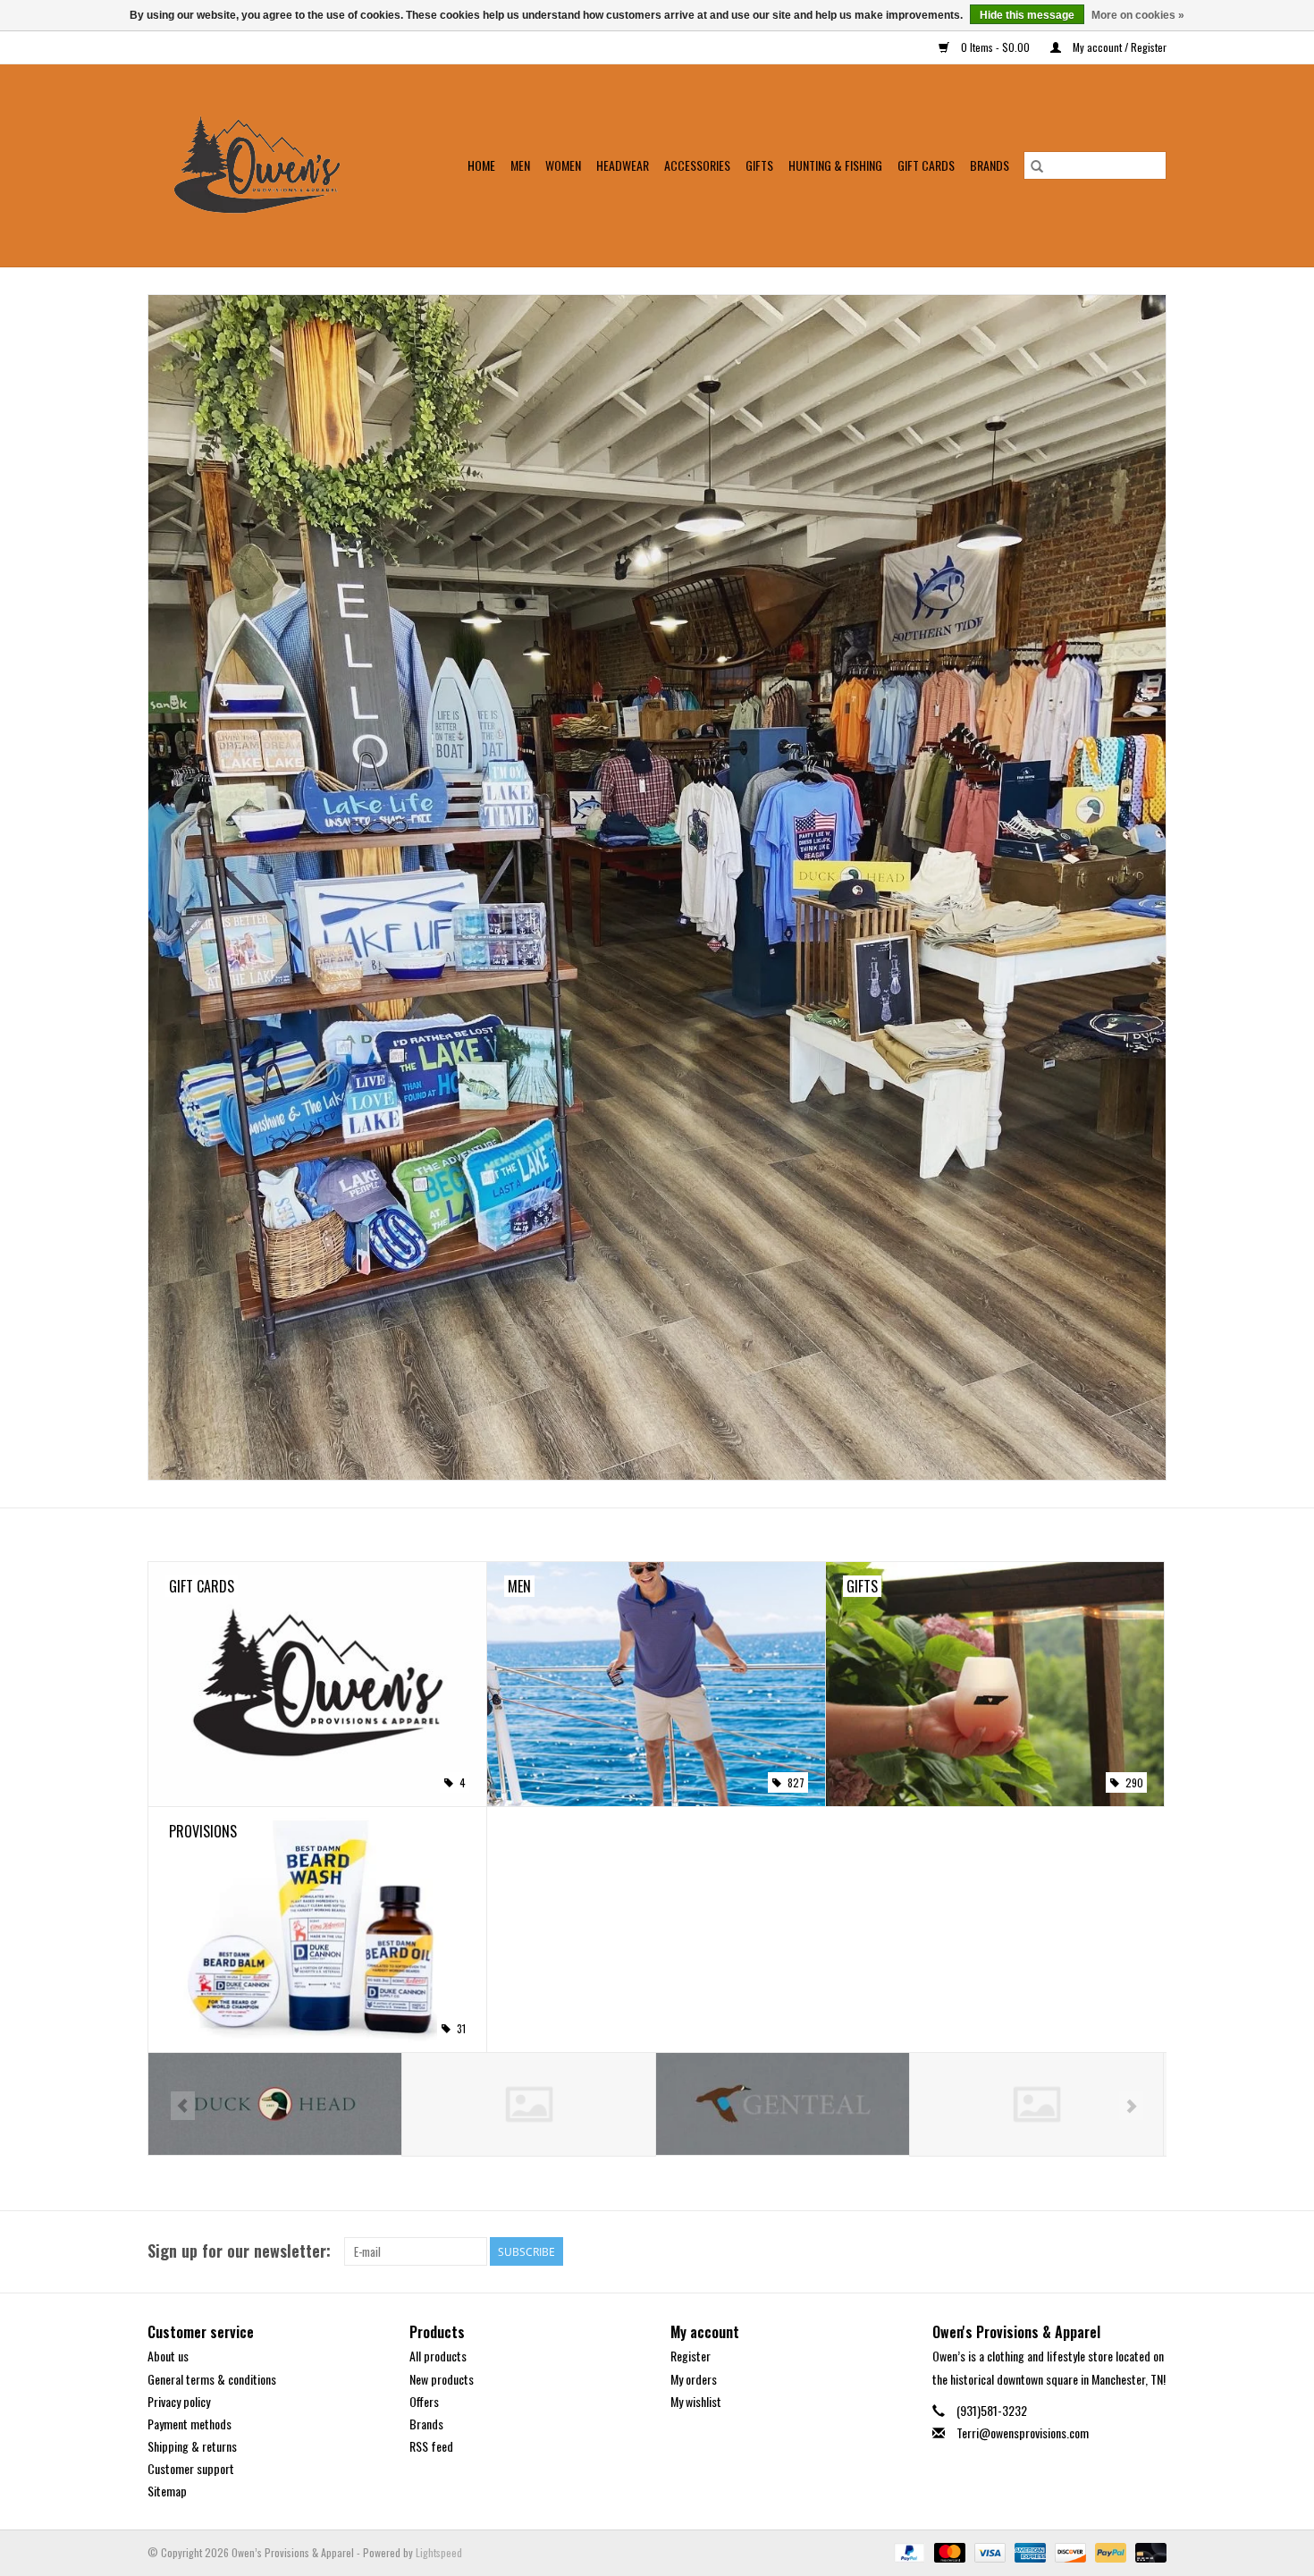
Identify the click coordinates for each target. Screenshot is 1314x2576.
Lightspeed (439, 2552)
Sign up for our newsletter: (239, 2251)
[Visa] (988, 2551)
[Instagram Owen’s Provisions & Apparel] (1152, 2251)
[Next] (1131, 2106)
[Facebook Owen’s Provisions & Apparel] (1121, 2251)
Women (563, 165)
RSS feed (431, 2446)
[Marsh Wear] (783, 2104)
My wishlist (696, 2401)
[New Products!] (657, 887)
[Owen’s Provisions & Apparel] (268, 165)
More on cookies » (1138, 15)
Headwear (623, 165)
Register (691, 2356)
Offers (424, 2401)
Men (520, 165)
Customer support (191, 2468)
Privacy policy (179, 2401)
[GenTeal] (529, 2104)
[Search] (1037, 165)
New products (442, 2379)
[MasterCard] (948, 2551)
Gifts (759, 165)
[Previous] (183, 2106)
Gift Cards (926, 165)
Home (481, 165)
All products (438, 2356)
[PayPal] (908, 2551)
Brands (990, 165)
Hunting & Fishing (835, 165)
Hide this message (1027, 15)
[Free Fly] (275, 2104)
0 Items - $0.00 (995, 47)
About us (168, 2356)
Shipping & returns (192, 2446)
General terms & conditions (212, 2379)
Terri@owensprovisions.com (1023, 2432)
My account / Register (1118, 47)
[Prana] (1036, 2104)
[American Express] (1028, 2551)
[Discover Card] (1069, 2551)
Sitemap (167, 2491)
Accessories (697, 165)
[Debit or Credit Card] (1148, 2551)
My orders (694, 2379)
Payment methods (190, 2424)
